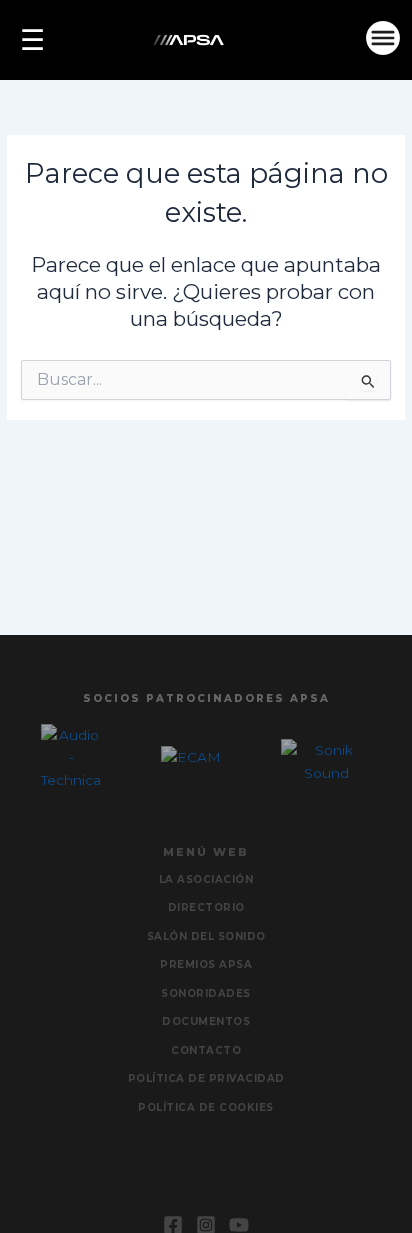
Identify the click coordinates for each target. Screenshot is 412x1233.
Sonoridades (206, 993)
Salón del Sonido (206, 936)
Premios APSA (206, 964)
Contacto (206, 1050)
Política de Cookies (206, 1107)
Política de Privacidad (206, 1078)
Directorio (206, 907)
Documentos (206, 1021)
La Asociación (206, 879)
